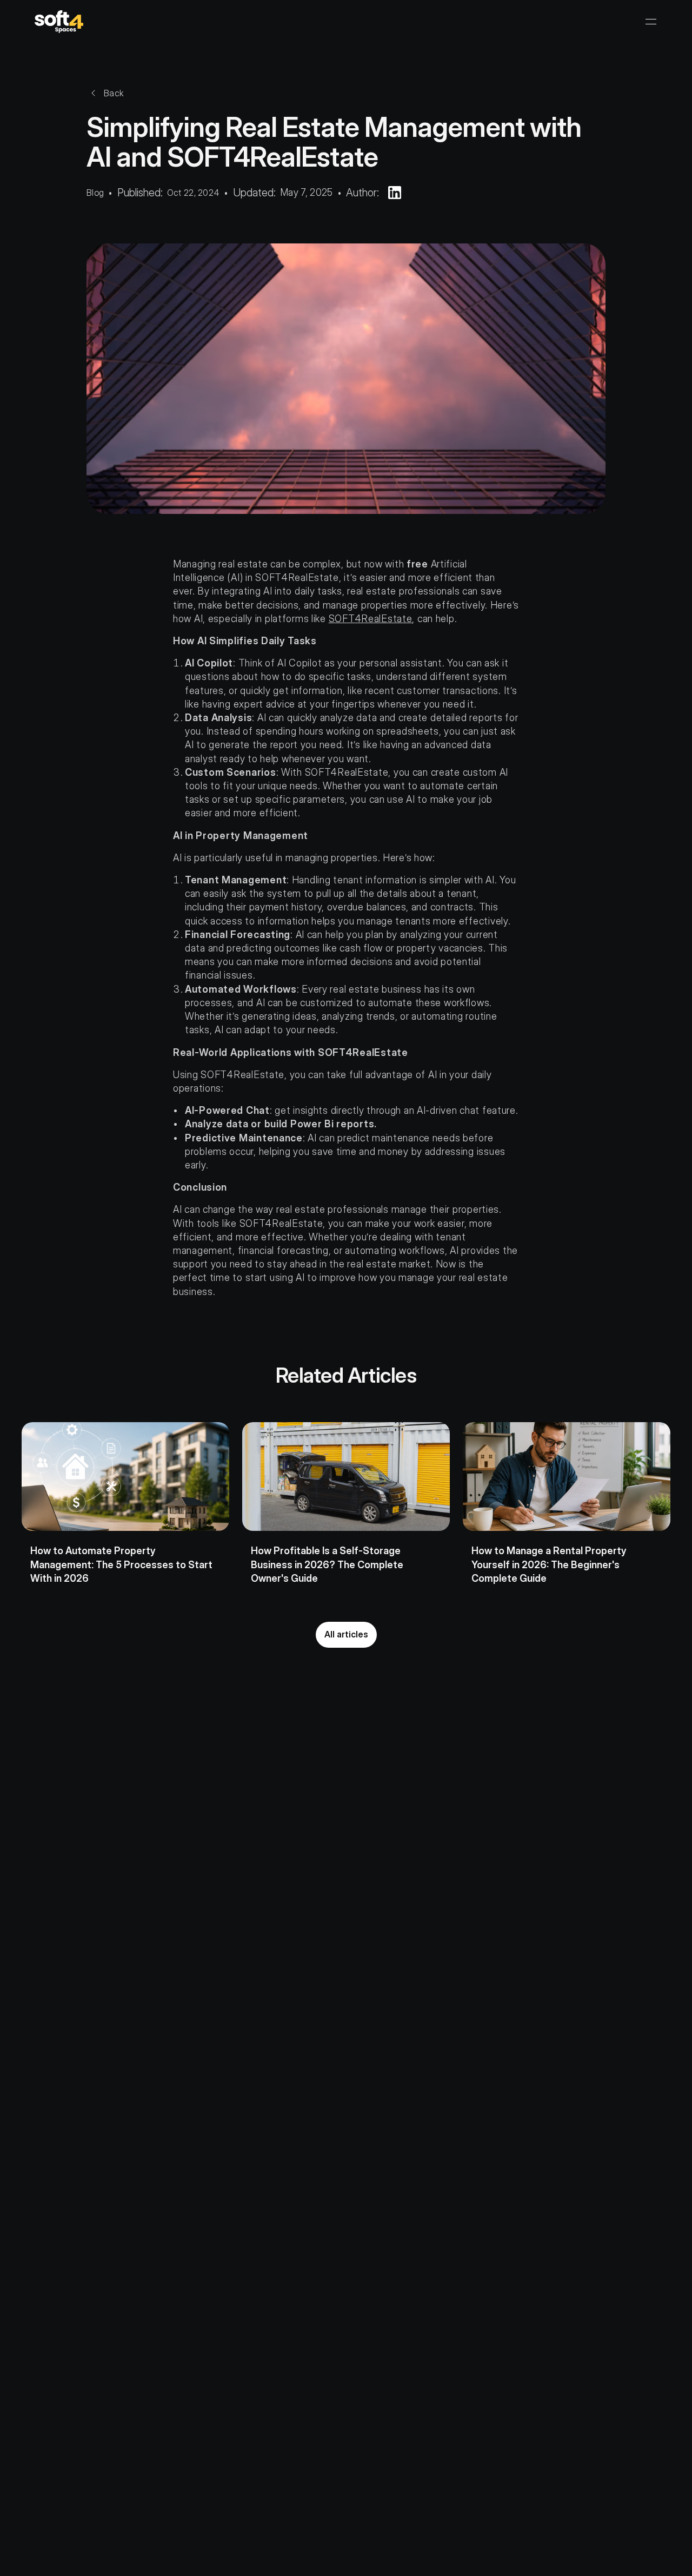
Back (114, 93)
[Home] (59, 22)
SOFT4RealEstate (371, 619)
